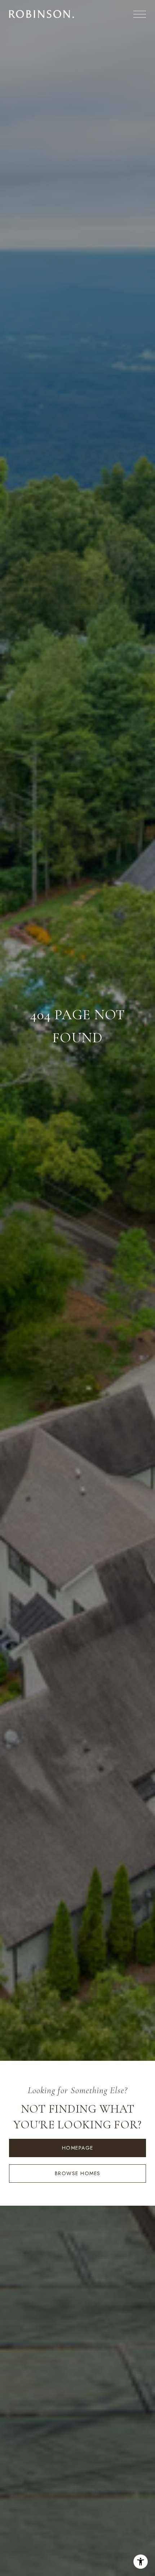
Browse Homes (78, 2173)
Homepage (78, 2148)
